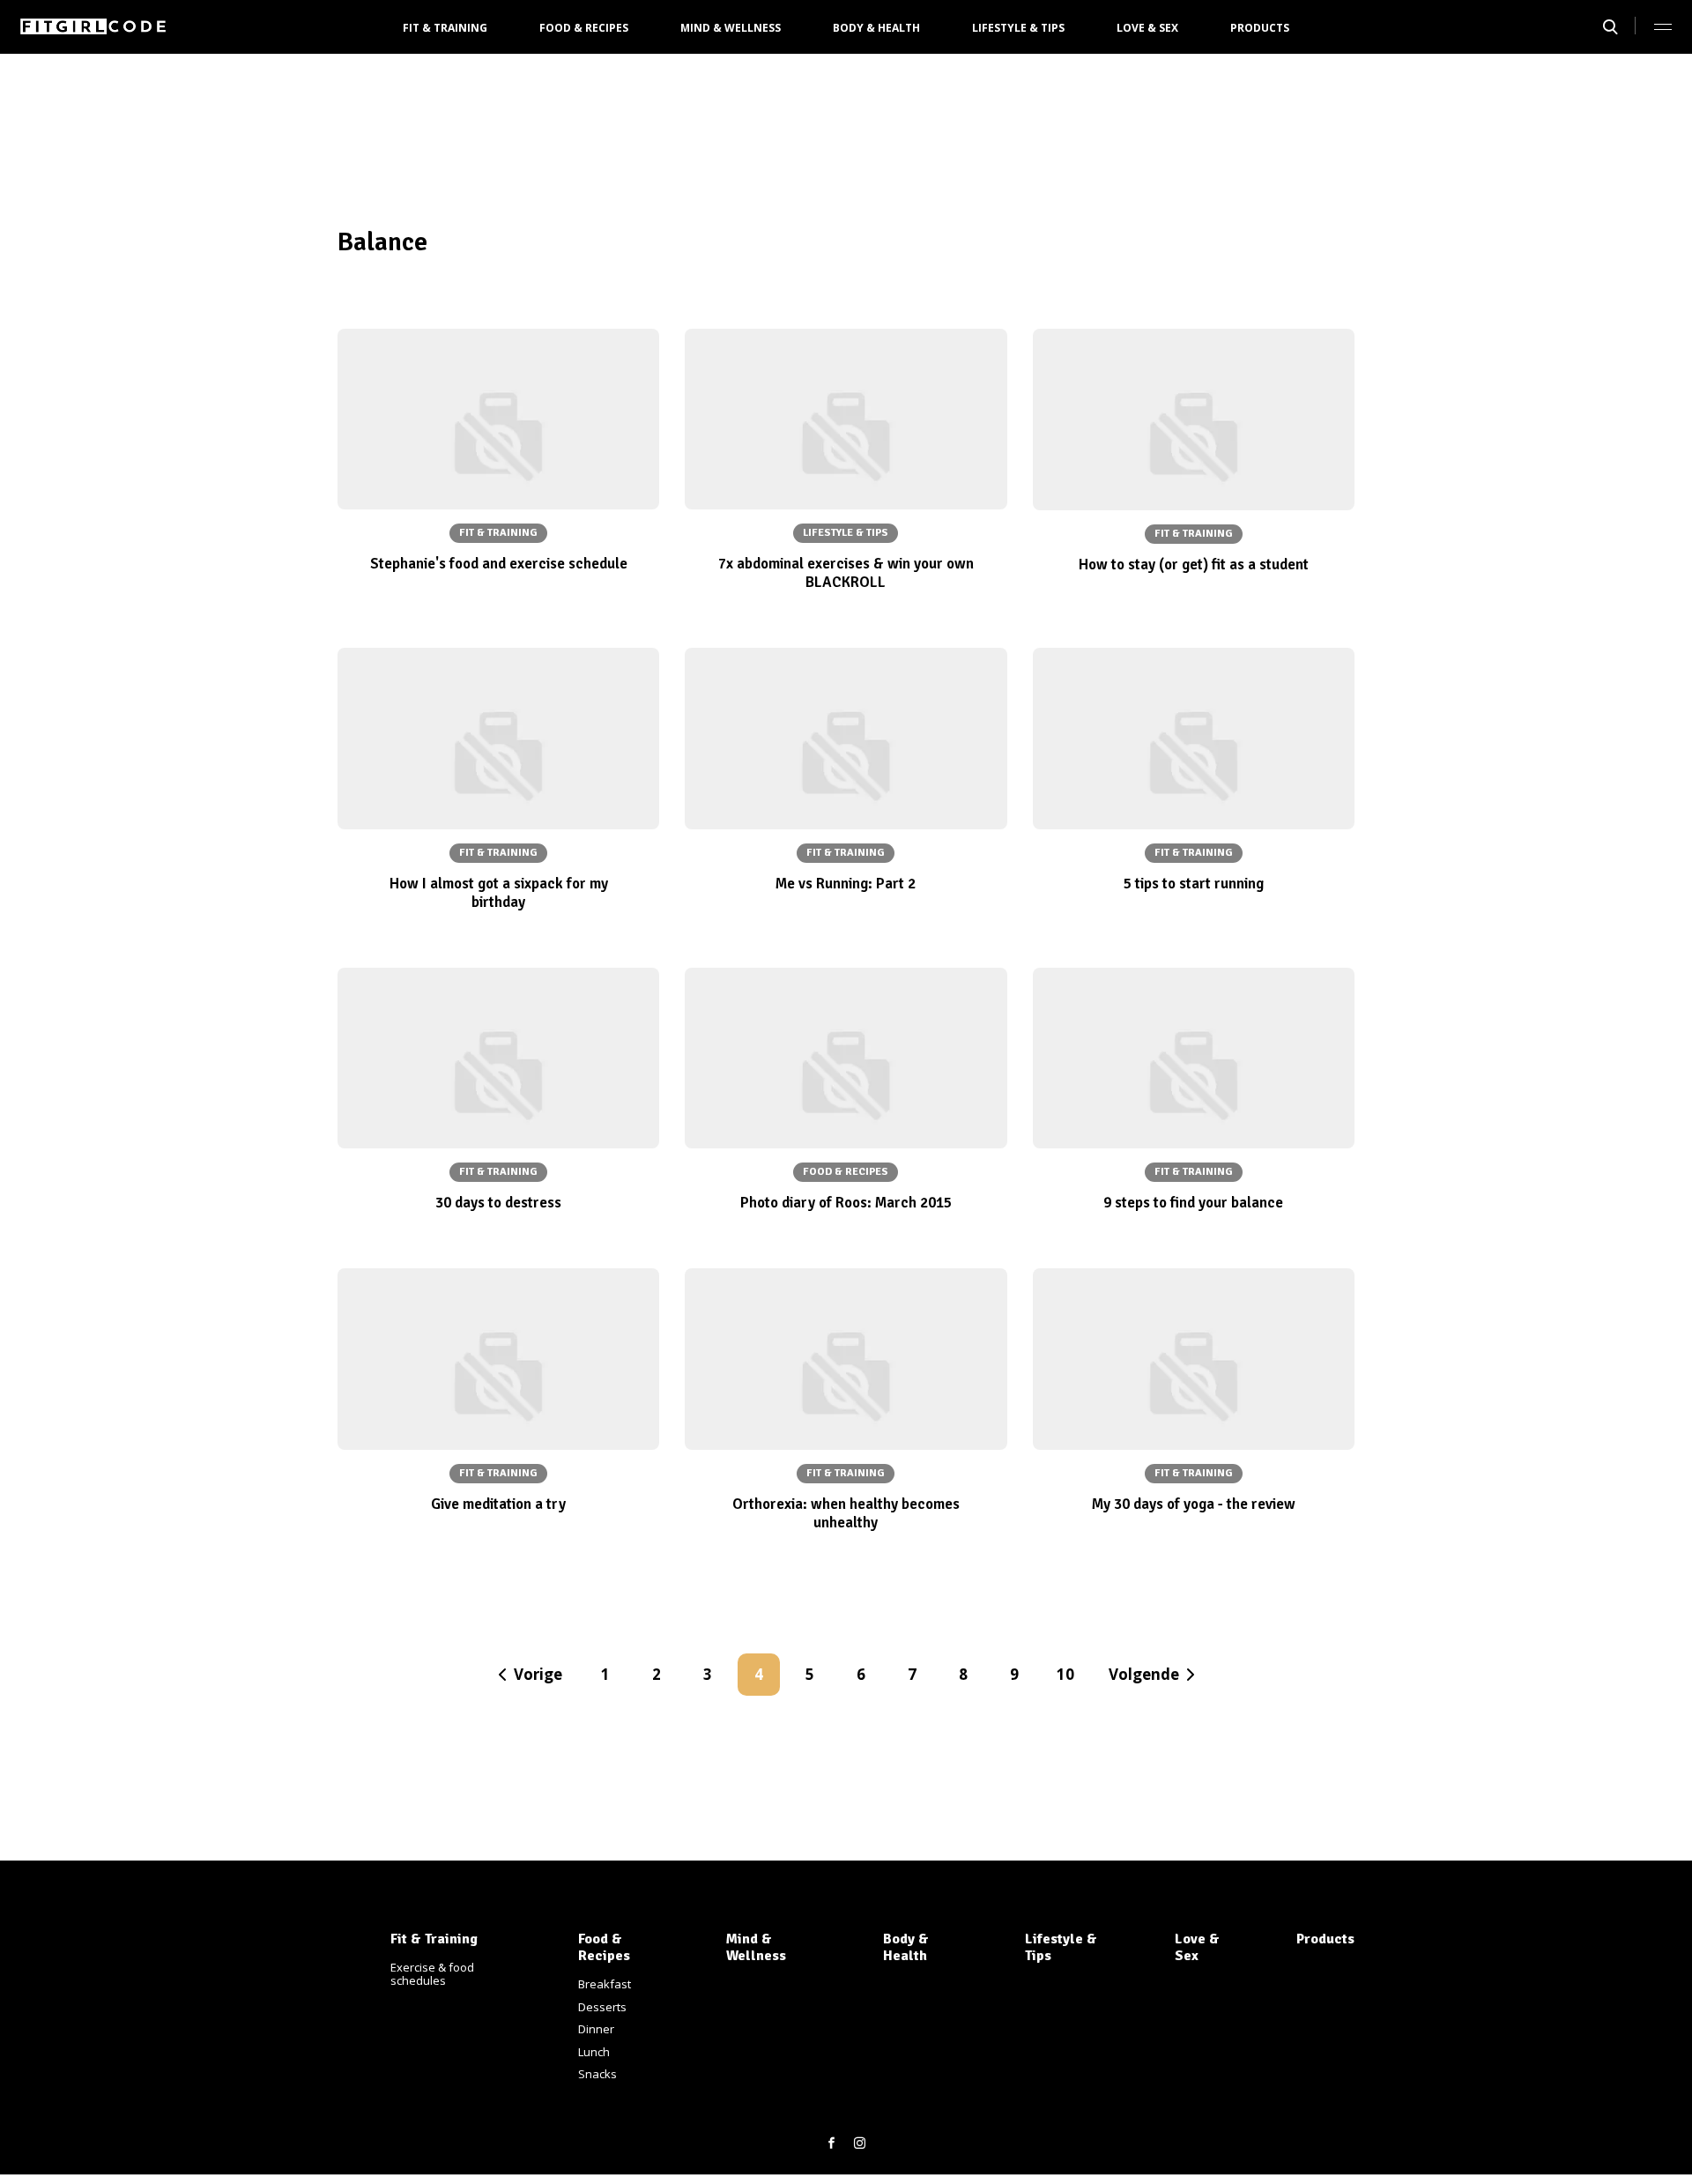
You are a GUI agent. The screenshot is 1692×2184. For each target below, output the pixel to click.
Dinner (596, 2029)
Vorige (538, 1674)
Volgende (1144, 1674)
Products (1260, 28)
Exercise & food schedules (432, 1974)
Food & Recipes (584, 28)
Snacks (597, 2074)
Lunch (594, 2052)
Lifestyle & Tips (1018, 28)
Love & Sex (1147, 28)
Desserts (602, 2007)
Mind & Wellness (731, 28)
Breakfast (605, 1984)
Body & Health (876, 28)
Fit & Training (445, 28)
